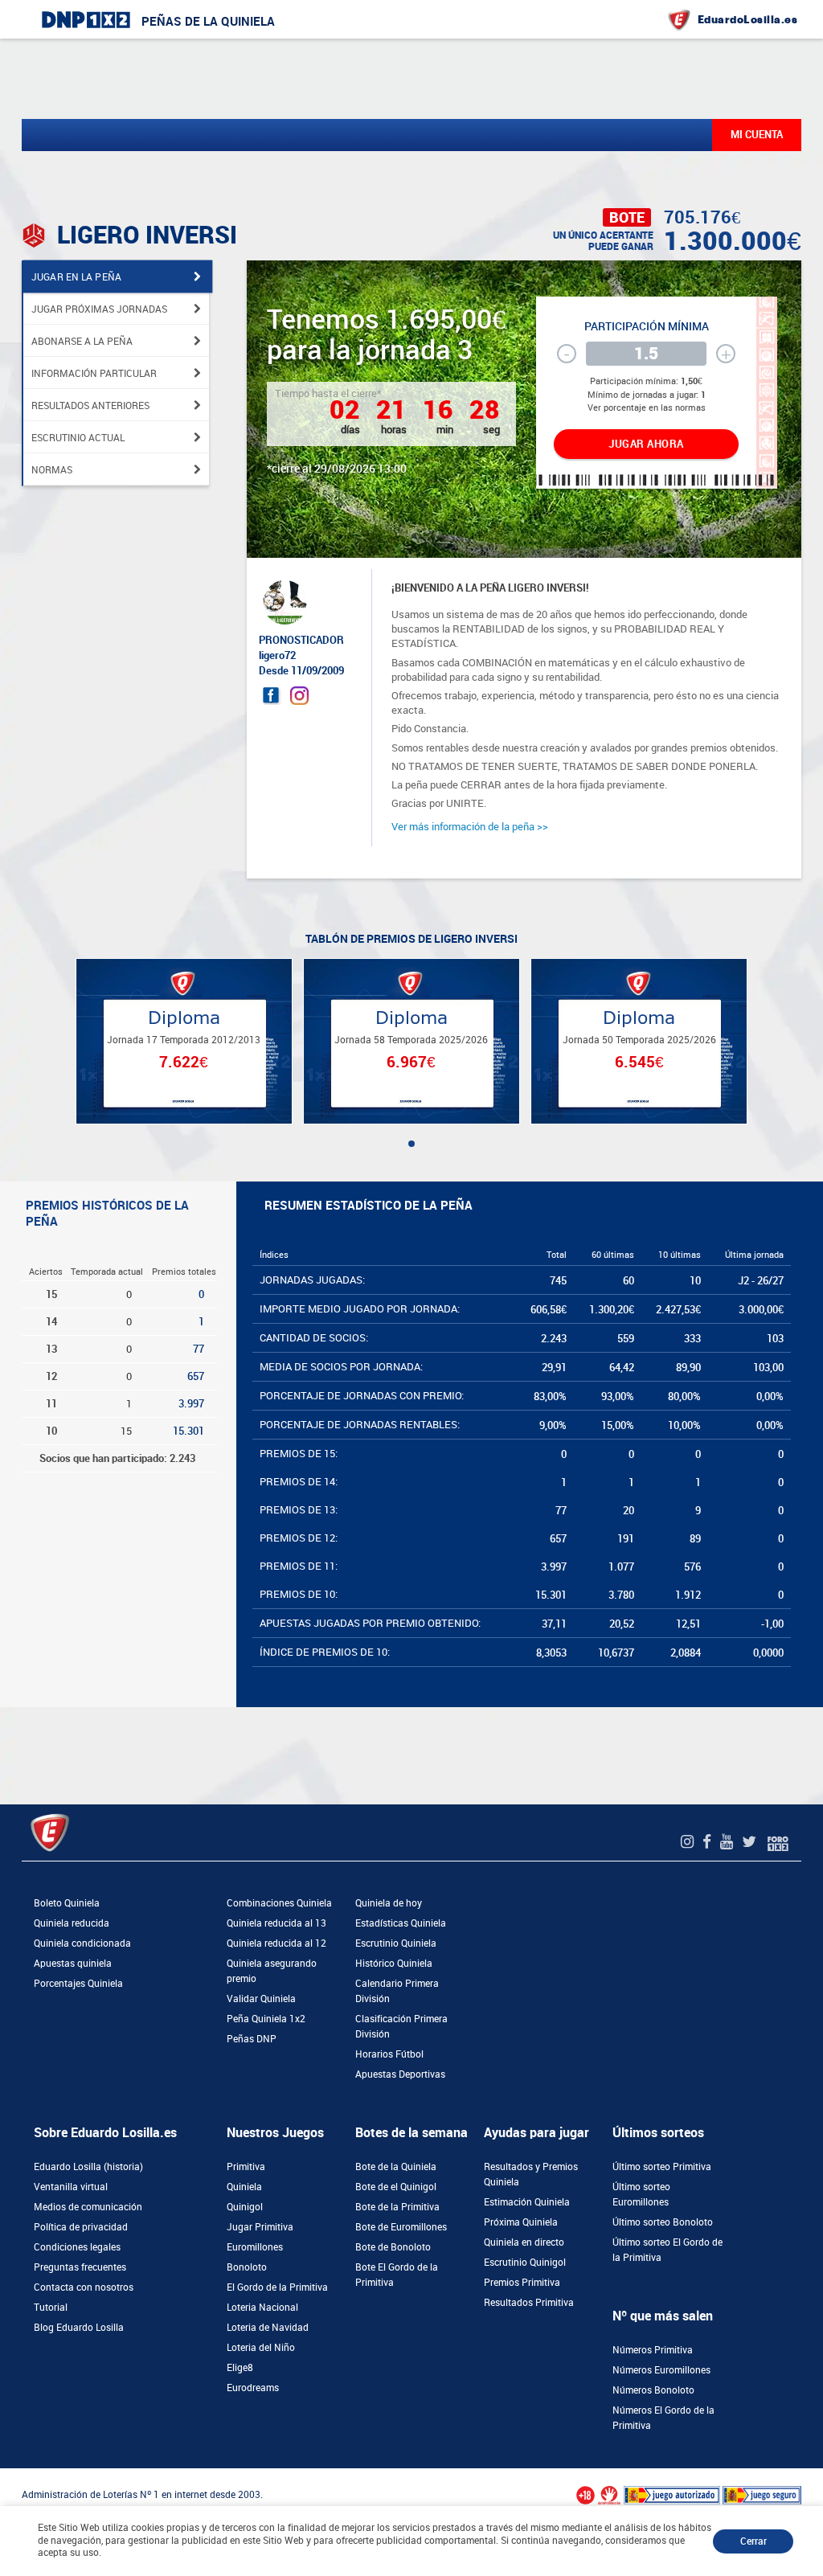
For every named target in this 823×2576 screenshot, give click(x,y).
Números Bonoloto (653, 2390)
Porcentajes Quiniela (78, 1984)
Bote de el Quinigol (396, 2187)
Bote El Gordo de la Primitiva (397, 2275)
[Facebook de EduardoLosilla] (709, 1842)
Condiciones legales (77, 2247)
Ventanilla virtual (71, 2187)
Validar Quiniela (261, 1999)
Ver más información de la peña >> (470, 827)
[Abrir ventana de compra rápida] (5, 2474)
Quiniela (244, 2187)
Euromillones (255, 2247)
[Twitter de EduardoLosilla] (751, 1842)
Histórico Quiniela (394, 1964)
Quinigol (245, 2207)
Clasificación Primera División (401, 2027)
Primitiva (246, 2167)
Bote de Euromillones (401, 2227)
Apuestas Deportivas (400, 2074)
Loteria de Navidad (268, 2328)
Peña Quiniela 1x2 (266, 2019)
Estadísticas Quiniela (401, 1923)
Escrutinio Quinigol (525, 2263)
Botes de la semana (411, 2133)
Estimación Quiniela (527, 2202)
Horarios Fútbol (389, 2054)
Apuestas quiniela (73, 1964)
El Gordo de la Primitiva (277, 2287)
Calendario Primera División (397, 1991)
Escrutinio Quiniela (396, 1943)
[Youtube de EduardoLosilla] (729, 1842)
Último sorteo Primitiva (662, 2167)
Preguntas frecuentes (80, 2267)
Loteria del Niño (261, 2348)
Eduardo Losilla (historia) (88, 2167)
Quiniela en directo (524, 2242)
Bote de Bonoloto (393, 2247)
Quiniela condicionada (82, 1943)
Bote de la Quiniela (396, 2167)
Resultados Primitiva (529, 2303)
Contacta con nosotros (84, 2287)
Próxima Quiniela (521, 2222)
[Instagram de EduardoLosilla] (689, 1842)
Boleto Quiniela (67, 1903)
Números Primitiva (653, 2350)
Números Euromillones (661, 2370)
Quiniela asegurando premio (272, 1971)
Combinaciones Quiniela (279, 1903)
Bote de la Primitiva (397, 2207)
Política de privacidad (81, 2227)
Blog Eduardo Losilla (79, 2328)
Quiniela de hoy (389, 1903)
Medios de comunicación (88, 2207)
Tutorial (51, 2308)
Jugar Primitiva (260, 2227)
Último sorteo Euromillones (641, 2195)
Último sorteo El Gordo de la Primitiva (667, 2250)
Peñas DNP (252, 2039)
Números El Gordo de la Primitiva (663, 2418)
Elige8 (240, 2368)
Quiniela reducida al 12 (276, 1943)
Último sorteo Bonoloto (663, 2222)
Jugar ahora (646, 444)
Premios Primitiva (522, 2283)
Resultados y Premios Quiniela (531, 2175)
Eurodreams (253, 2388)
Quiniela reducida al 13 (276, 1923)
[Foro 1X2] (778, 1842)
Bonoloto (247, 2267)
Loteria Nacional (262, 2308)
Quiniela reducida (72, 1923)
